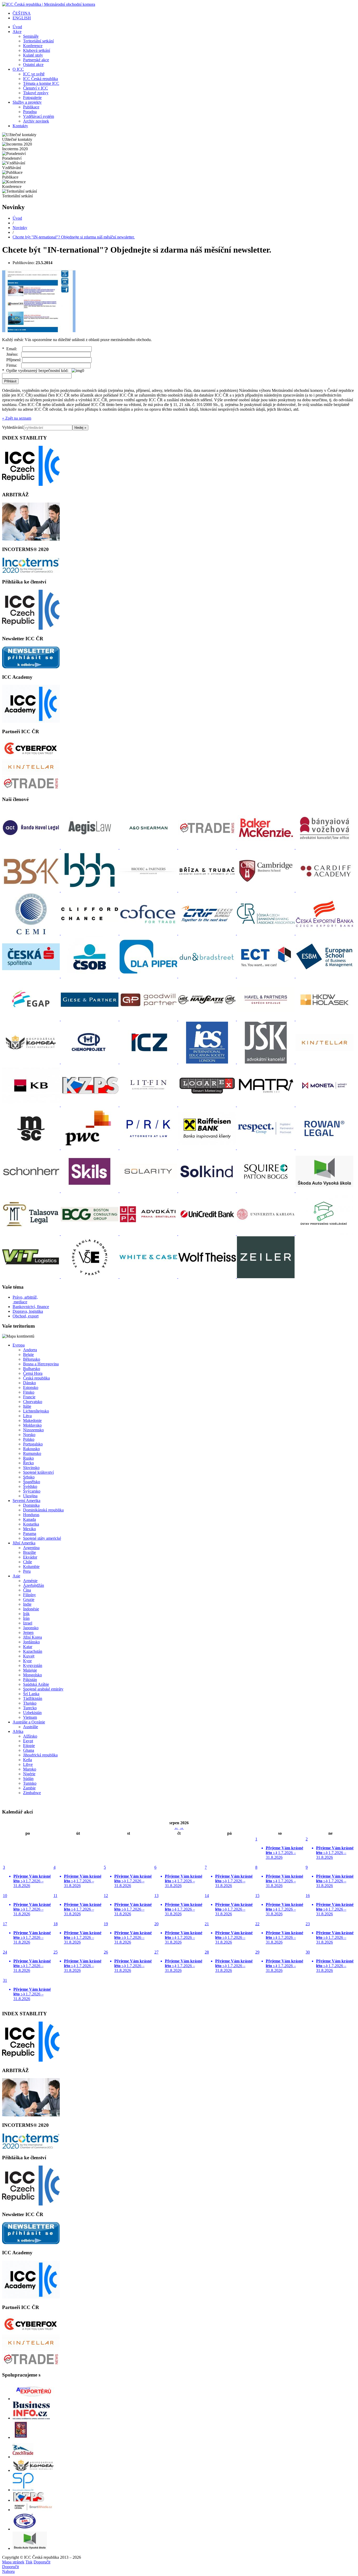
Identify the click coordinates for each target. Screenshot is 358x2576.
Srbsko (29, 1477)
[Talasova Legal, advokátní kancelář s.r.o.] (31, 1234)
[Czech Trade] (23, 2457)
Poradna (30, 112)
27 (178, 1961)
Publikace (31, 107)
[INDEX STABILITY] (31, 484)
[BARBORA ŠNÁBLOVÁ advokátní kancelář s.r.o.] (31, 890)
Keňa (28, 1760)
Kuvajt (29, 1656)
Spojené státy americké (42, 1538)
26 (128, 1961)
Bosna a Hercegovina (41, 1364)
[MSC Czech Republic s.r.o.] (31, 1148)
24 (27, 1961)
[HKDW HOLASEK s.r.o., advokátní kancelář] (324, 1019)
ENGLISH (22, 18)
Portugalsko (33, 1444)
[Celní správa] (21, 2437)
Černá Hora (33, 1373)
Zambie (29, 1788)
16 (330, 1905)
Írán (26, 1618)
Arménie (30, 1581)
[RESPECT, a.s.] (266, 1148)
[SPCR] (23, 2490)
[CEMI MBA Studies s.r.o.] (31, 933)
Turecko (30, 1708)
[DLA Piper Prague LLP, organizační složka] (149, 976)
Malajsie (30, 1670)
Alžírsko (30, 1736)
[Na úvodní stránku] (49, 4)
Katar (28, 1647)
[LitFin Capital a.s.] (149, 1105)
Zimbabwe (32, 1793)
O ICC (18, 69)
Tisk (29, 2562)
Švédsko (30, 1486)
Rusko (28, 1458)
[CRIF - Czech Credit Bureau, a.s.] (208, 933)
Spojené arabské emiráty (43, 1689)
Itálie (27, 1406)
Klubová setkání (37, 50)
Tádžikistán (33, 1698)
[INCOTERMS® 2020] (31, 572)
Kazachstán (33, 1651)
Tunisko (30, 1783)
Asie (16, 1576)
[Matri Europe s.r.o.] (266, 1105)
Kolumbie (31, 1567)
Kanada (29, 1519)
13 (178, 1905)
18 (77, 1933)
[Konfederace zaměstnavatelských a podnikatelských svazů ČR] (90, 1105)
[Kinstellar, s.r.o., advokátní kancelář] (324, 1062)
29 (279, 1961)
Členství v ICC (36, 88)
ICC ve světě (34, 74)
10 (27, 1905)
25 (77, 1961)
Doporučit (42, 2562)
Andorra (30, 1350)
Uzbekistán (32, 1713)
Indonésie (31, 1609)
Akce (17, 32)
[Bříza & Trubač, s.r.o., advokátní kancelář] (208, 890)
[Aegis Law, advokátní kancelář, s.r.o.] (90, 847)
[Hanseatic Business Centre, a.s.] (208, 1019)
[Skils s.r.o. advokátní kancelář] (90, 1191)
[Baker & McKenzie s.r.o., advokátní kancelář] (266, 847)
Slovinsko (31, 1468)
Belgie (28, 1354)
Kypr (27, 1661)
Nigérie (29, 1774)
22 (279, 1933)
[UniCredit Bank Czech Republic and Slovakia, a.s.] (208, 1234)
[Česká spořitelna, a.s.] (31, 976)
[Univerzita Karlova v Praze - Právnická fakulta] (266, 1234)
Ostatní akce (33, 65)
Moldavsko (32, 1425)
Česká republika (36, 1378)
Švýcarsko (32, 1491)
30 (330, 1961)
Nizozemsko (33, 1430)
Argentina (31, 1548)
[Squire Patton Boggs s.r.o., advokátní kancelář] (266, 1191)
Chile (28, 1562)
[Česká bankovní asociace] (266, 933)
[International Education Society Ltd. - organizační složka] (208, 1062)
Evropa (19, 1345)
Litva (27, 1416)
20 (178, 1933)
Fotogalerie (32, 98)
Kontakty (20, 126)
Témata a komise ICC (41, 83)
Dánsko (29, 1383)
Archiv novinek (36, 121)
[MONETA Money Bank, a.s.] (324, 1105)
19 (128, 1933)
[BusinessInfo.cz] (31, 2418)
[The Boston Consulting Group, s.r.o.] (90, 1234)
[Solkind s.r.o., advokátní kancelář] (208, 1191)
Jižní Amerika (24, 1543)
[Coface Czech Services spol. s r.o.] (149, 933)
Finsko (29, 1392)
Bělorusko (32, 1359)
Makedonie (32, 1420)
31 (27, 1990)
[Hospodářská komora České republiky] (31, 1062)
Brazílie (29, 1552)
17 (27, 1933)
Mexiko (29, 1529)
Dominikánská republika (43, 1510)
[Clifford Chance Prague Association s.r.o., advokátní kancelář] (90, 933)
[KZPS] (28, 2500)
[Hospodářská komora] (34, 2470)
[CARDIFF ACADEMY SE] (324, 890)
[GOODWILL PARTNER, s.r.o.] (149, 1019)
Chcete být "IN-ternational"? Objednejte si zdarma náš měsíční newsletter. (74, 237)
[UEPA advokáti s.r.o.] (149, 1234)
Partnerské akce (36, 60)
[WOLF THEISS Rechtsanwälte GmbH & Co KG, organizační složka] (208, 1277)
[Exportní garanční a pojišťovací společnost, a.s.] (31, 1019)
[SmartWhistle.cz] (34, 2510)
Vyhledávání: (13, 427)
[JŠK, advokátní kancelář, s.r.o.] (266, 1062)
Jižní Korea (32, 1637)
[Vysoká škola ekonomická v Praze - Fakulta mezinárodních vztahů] (90, 1277)
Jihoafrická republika (40, 1755)
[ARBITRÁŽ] (31, 539)
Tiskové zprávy (36, 93)
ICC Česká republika (40, 79)
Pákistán (30, 1680)
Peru (27, 1571)
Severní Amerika (26, 1501)
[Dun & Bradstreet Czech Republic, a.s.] (208, 976)
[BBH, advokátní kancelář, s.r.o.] (90, 890)
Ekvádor (30, 1557)
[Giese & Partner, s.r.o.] (90, 1019)
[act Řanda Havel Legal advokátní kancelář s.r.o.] (31, 847)
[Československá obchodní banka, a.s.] (90, 976)
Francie (29, 1397)
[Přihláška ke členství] (31, 628)
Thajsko (30, 1703)
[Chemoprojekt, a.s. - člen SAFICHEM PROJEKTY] (90, 1062)
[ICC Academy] (31, 721)
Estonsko (31, 1387)
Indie (27, 1604)
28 (229, 1961)
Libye (28, 1764)
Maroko (30, 1769)
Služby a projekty (27, 102)
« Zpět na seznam (17, 418)
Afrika (18, 1731)
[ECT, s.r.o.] (266, 976)
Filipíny (29, 1595)
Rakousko (31, 1449)
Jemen (28, 1632)
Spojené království (38, 1472)
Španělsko (32, 1482)
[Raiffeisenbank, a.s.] (208, 1148)
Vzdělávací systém (39, 116)
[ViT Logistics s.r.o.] (31, 1277)
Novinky (20, 228)
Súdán (28, 1779)
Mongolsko (32, 1675)
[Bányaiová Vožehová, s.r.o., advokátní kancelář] (324, 847)
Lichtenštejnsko (36, 1411)
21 (229, 1933)
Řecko (28, 1463)
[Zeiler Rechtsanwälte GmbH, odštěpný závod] (266, 1277)
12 (128, 1905)
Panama (30, 1534)
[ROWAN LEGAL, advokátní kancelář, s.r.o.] (324, 1148)
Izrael (28, 1623)
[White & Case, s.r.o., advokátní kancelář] (149, 1277)
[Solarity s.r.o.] (149, 1191)
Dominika (31, 1505)
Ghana (29, 1750)
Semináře (31, 36)
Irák (26, 1614)
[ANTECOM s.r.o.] (208, 847)
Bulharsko (32, 1369)
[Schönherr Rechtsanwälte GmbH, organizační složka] (31, 1191)
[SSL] (25, 2529)
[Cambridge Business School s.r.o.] (266, 890)
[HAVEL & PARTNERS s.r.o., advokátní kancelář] (266, 1019)
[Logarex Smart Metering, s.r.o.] (208, 1105)
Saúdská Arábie (36, 1684)
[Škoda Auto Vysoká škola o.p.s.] (324, 1191)
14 (229, 1905)
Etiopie (29, 1746)
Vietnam (30, 1717)
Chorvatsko (33, 1402)
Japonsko (31, 1628)
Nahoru (8, 2571)
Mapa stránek (13, 2562)
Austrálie (31, 1727)
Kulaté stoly (33, 55)
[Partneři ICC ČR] (31, 756)
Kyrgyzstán (33, 1665)
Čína (27, 1590)
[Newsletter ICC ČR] (31, 667)
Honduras (31, 1515)
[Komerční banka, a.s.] (31, 1105)
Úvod (17, 27)
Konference (33, 46)
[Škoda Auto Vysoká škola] (30, 2548)
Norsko (29, 1435)
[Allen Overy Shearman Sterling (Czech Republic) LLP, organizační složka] (149, 847)
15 (279, 1905)
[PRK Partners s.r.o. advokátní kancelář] (149, 1148)
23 (330, 1933)
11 (77, 1905)
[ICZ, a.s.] (149, 1062)
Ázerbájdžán (34, 1585)
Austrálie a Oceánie (29, 1722)
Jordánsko (31, 1642)
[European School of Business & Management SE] (324, 976)
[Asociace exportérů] (34, 2399)
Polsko (29, 1439)
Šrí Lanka (31, 1694)
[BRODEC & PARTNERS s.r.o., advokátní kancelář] (149, 890)
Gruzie (29, 1599)
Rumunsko (32, 1453)
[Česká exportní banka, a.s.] (324, 933)
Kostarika (31, 1524)
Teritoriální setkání (38, 41)
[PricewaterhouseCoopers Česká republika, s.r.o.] (90, 1148)
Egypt (28, 1741)
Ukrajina (30, 1496)
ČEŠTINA (22, 13)
